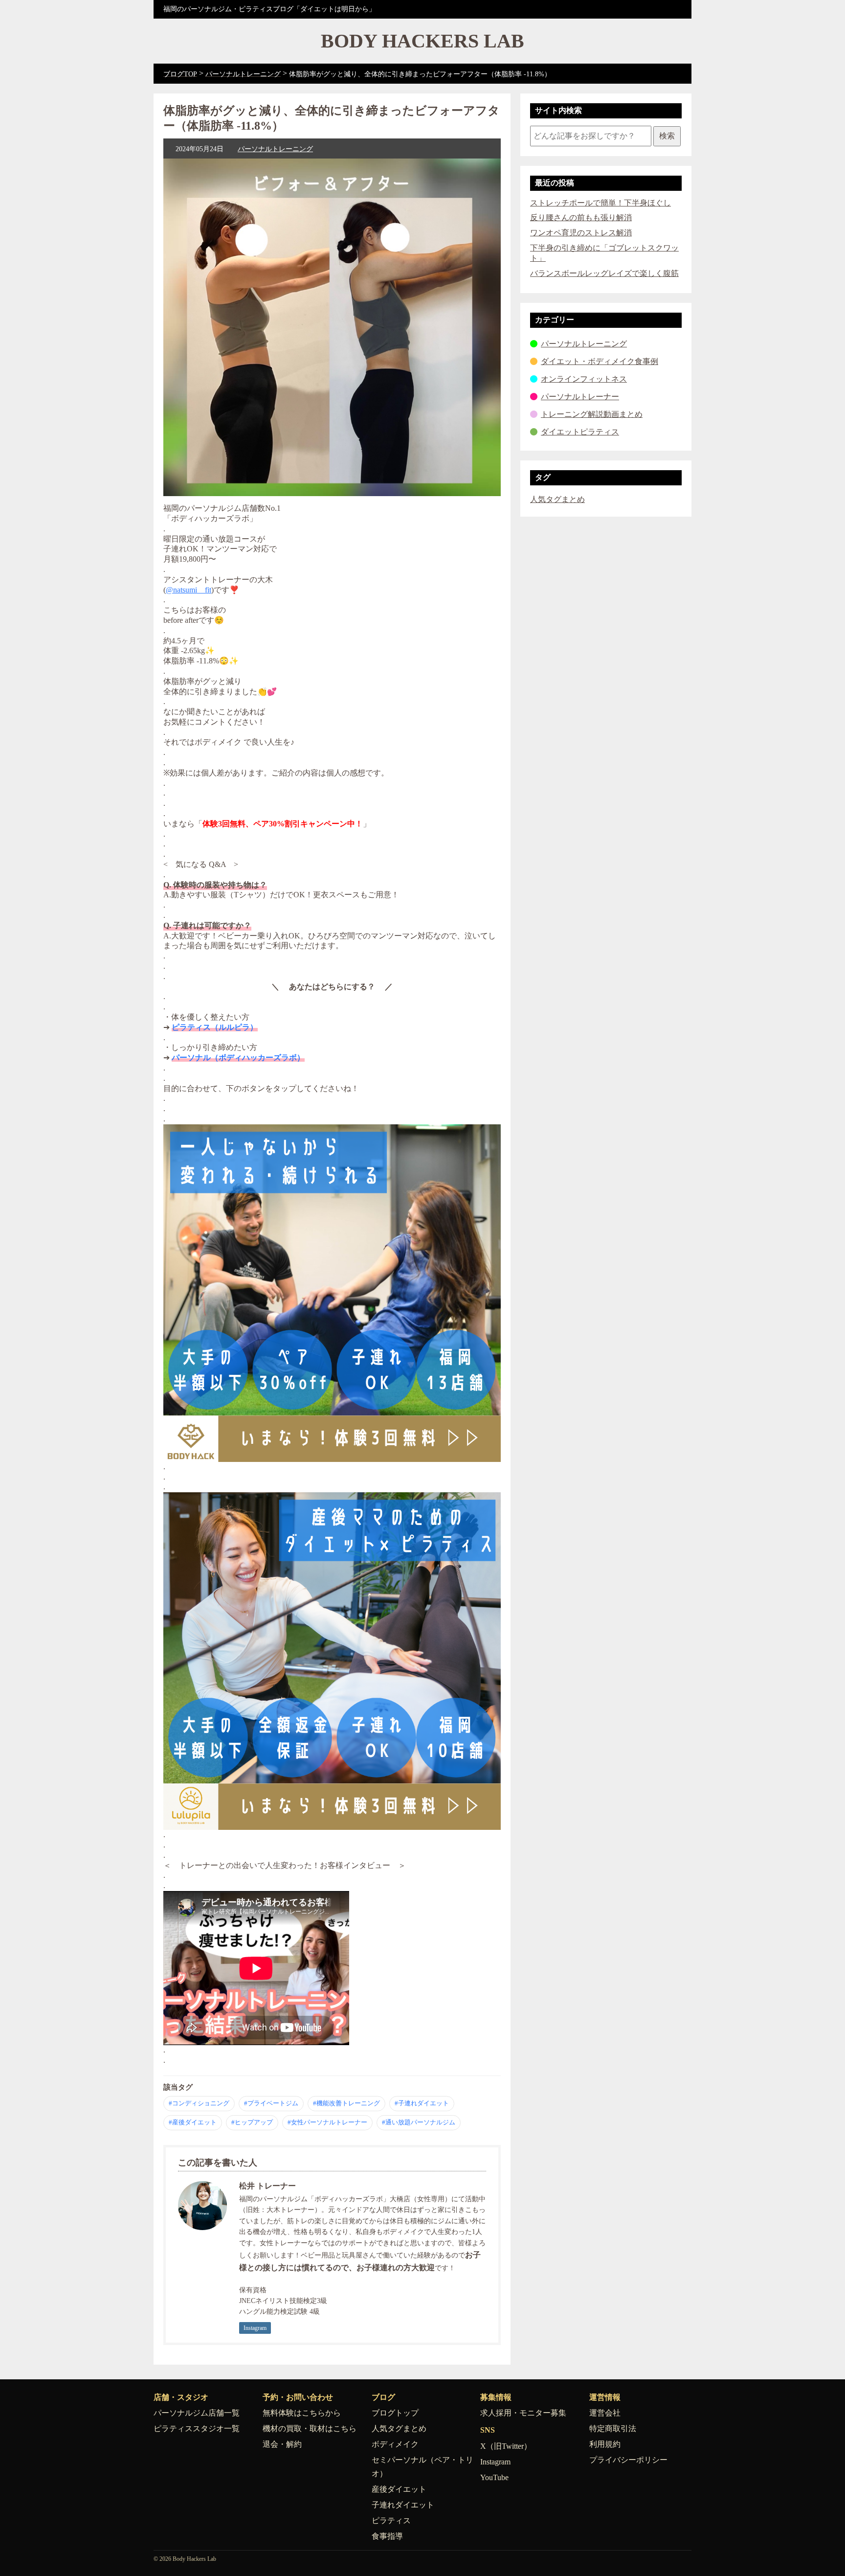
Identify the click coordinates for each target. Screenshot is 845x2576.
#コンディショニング (199, 2103)
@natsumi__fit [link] (189, 590)
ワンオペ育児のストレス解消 (581, 233)
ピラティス (391, 2520)
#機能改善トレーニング (346, 2103)
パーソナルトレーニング (275, 149)
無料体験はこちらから (302, 2413)
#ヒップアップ (252, 2122)
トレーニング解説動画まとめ (592, 414)
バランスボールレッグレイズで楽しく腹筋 (604, 273)
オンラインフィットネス (584, 379)
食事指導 (387, 2536)
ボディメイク (395, 2444)
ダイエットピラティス (580, 432)
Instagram (255, 2328)
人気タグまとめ (557, 499)
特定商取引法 (613, 2428)
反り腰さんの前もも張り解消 (581, 217)
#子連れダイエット (422, 2103)
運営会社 (605, 2413)
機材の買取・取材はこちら (310, 2428)
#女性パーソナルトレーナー (327, 2122)
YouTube (494, 2477)
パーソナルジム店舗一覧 (197, 2413)
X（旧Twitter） (506, 2446)
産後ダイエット (399, 2489)
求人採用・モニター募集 (523, 2413)
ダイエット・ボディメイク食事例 (600, 361)
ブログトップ (395, 2413)
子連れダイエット (403, 2505)
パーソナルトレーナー (580, 397)
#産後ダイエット (193, 2122)
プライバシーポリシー (628, 2460)
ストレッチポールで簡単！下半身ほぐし (600, 203)
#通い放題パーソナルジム (419, 2122)
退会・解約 (282, 2444)
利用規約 (605, 2444)
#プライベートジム (271, 2103)
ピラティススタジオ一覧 (197, 2428)
